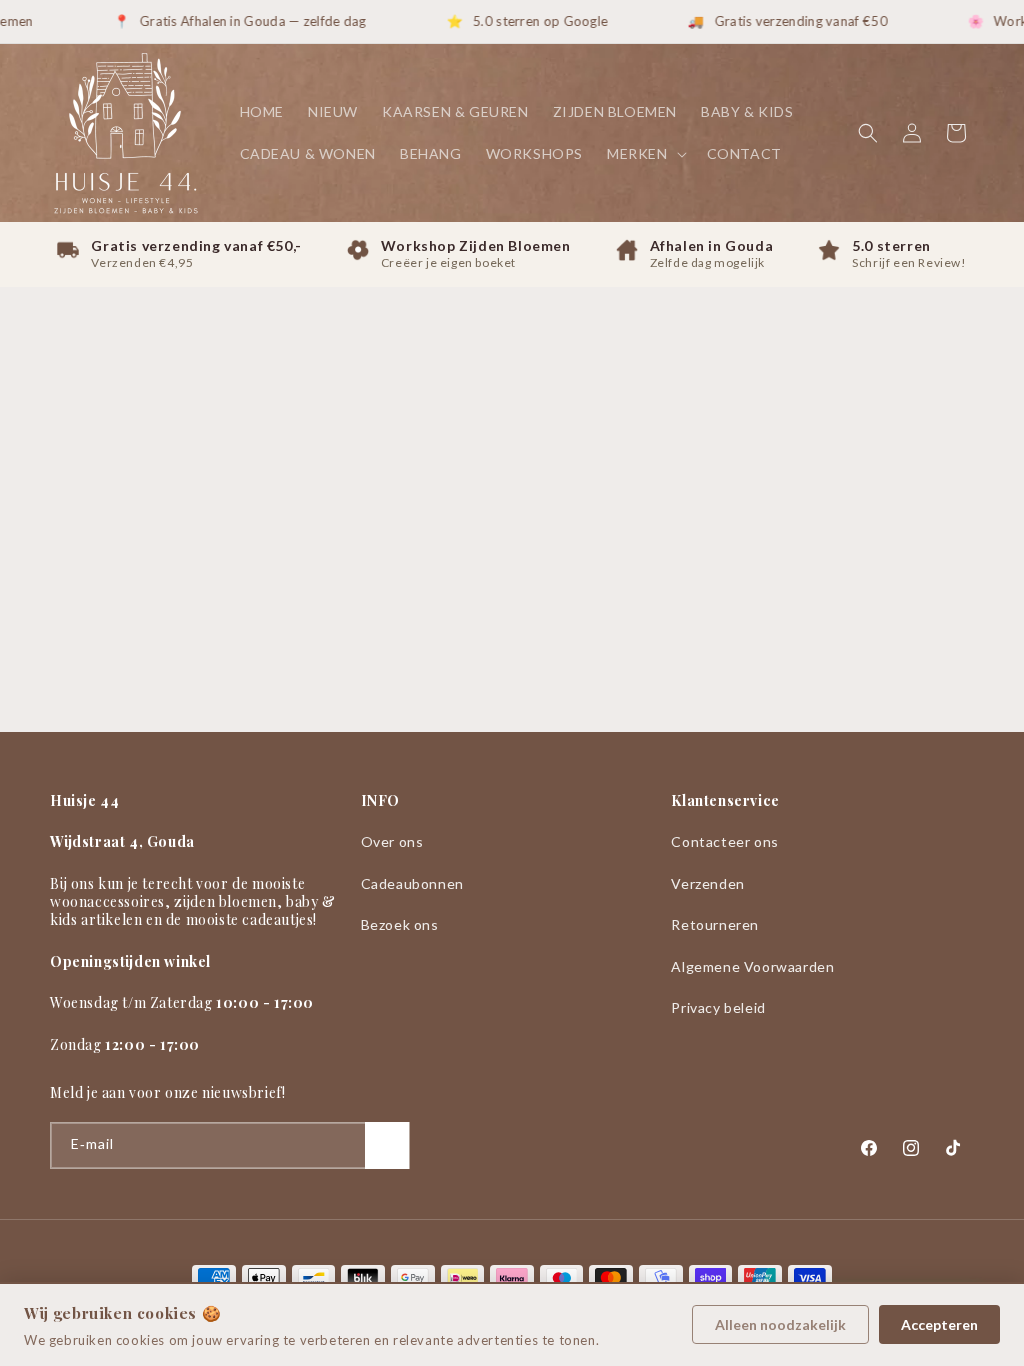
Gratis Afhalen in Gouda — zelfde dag (239, 21)
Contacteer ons (724, 841)
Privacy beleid (718, 1007)
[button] (645, 154)
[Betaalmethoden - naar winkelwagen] (512, 1278)
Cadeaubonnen (412, 883)
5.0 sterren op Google (526, 21)
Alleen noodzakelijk (780, 1324)
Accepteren (939, 1324)
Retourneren (715, 924)
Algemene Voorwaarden (752, 966)
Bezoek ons (400, 924)
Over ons (392, 841)
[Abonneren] (387, 1145)
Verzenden (707, 883)
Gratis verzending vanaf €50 (787, 21)
